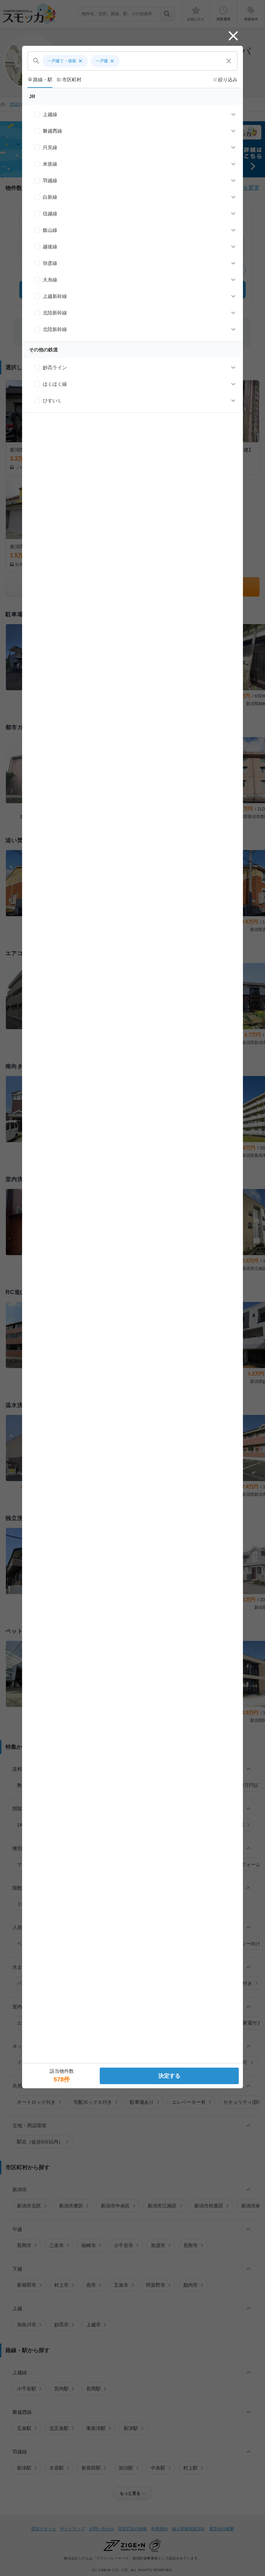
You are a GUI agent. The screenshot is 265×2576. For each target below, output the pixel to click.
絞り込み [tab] (225, 80)
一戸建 (105, 61)
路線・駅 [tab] (40, 80)
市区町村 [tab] (69, 80)
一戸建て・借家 (65, 61)
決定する (169, 2076)
